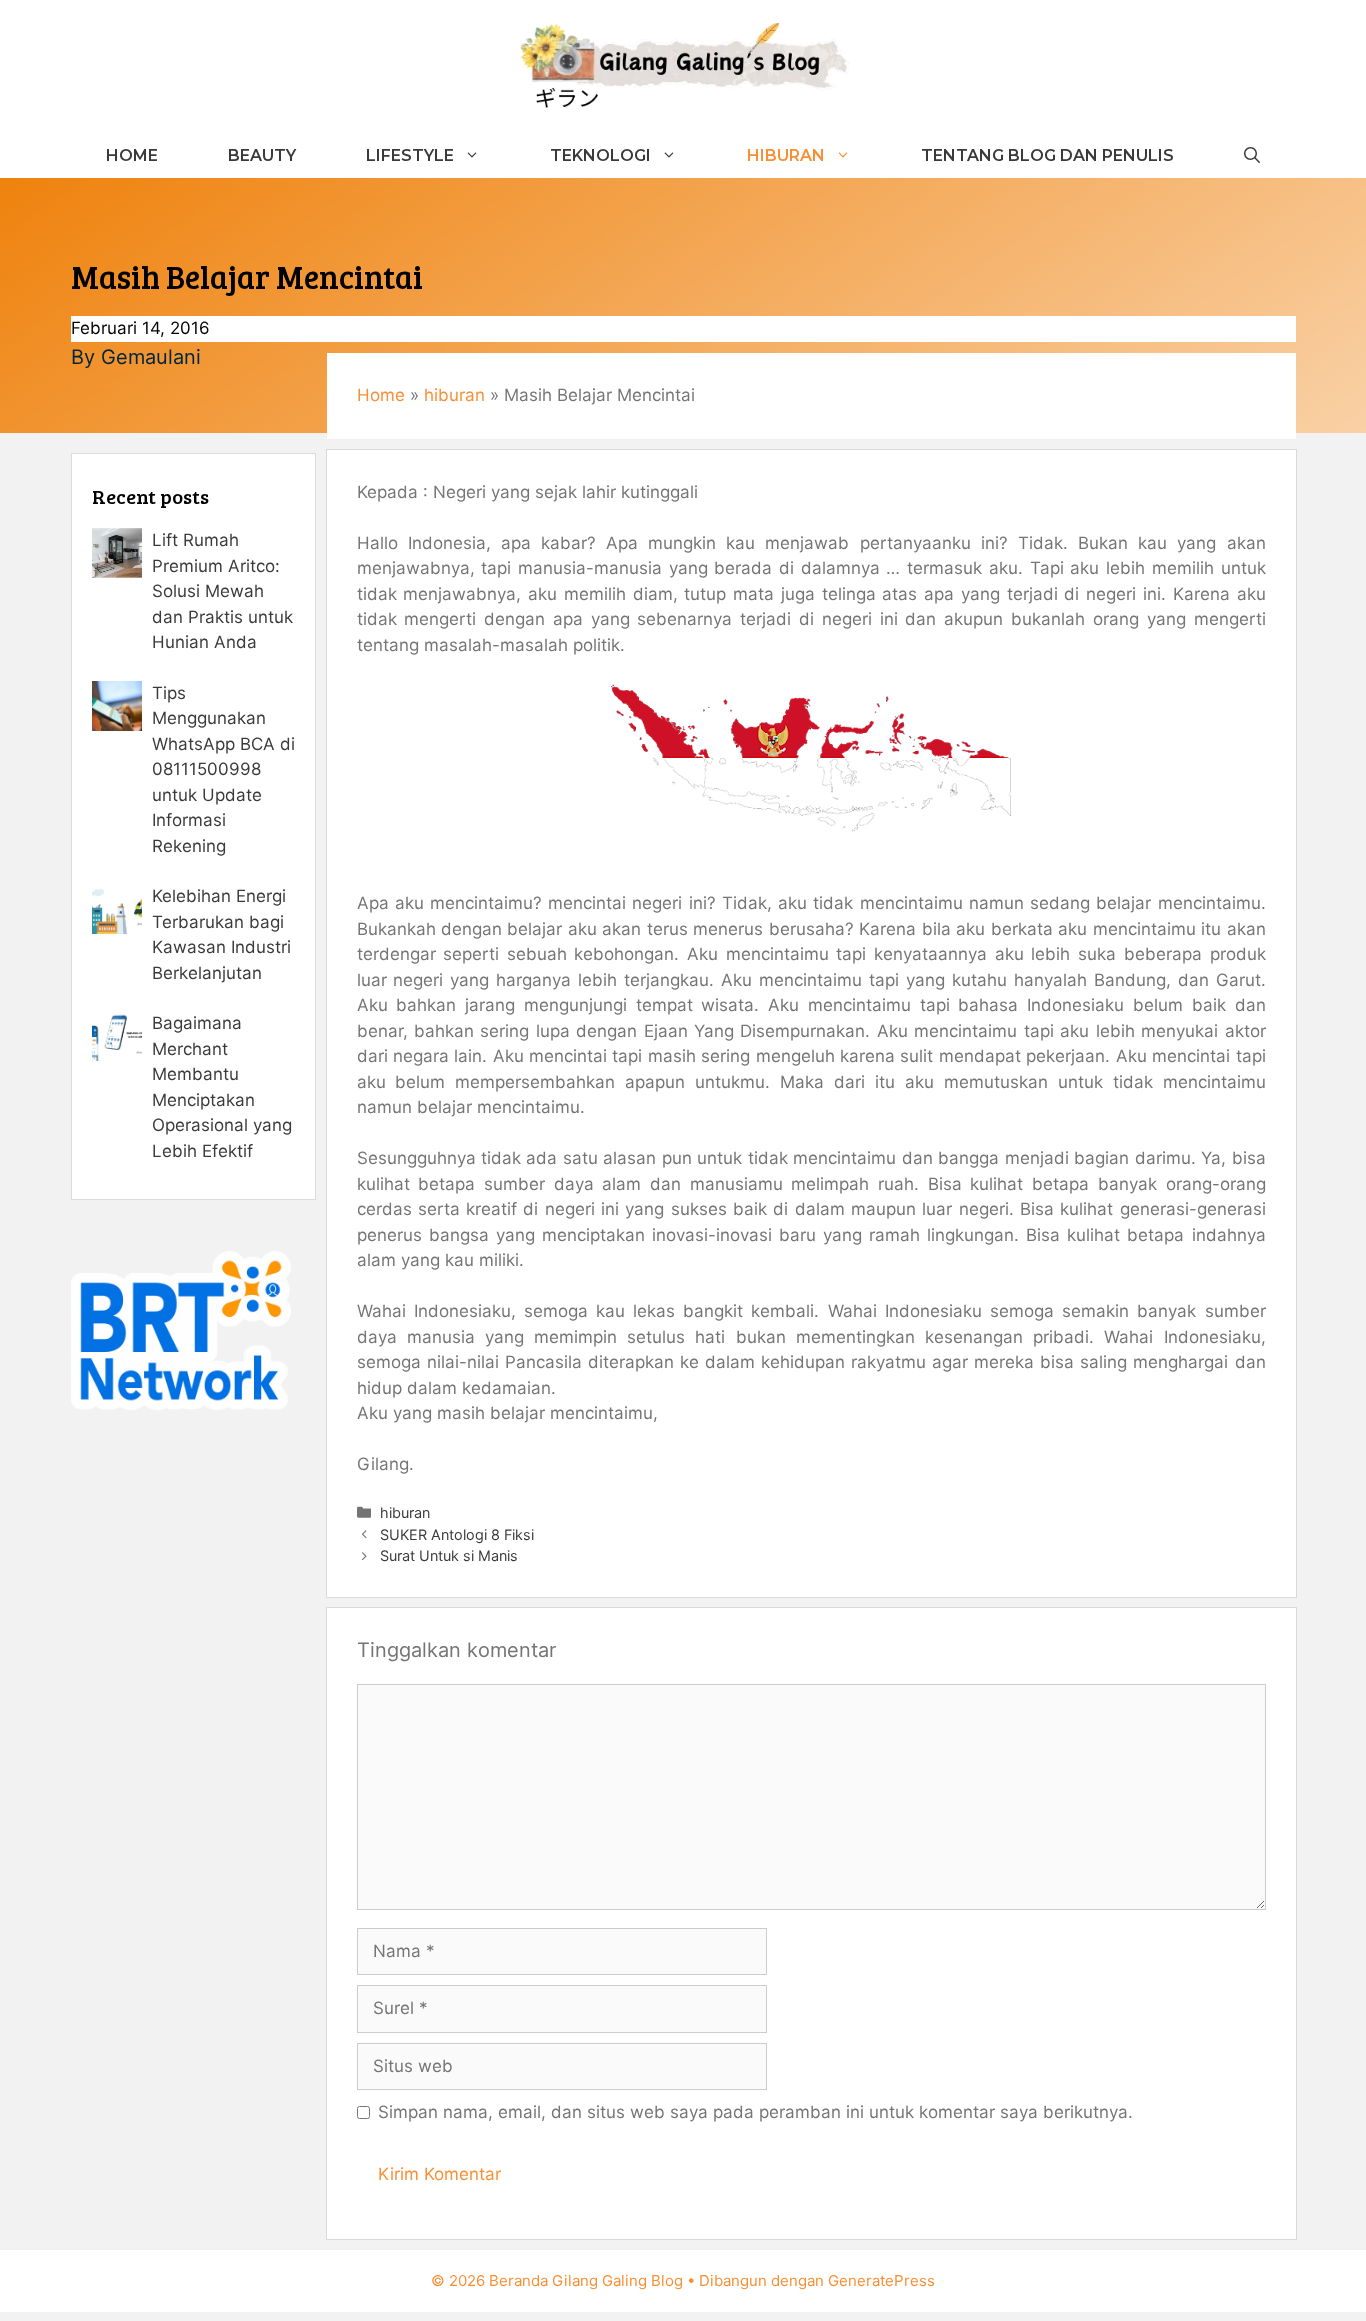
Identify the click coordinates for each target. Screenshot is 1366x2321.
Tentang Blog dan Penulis (1047, 155)
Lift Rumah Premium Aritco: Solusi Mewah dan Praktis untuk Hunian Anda (222, 591)
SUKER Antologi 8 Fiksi (457, 1534)
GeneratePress (881, 2280)
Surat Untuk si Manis (449, 1555)
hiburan (786, 155)
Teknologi (600, 155)
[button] (1252, 155)
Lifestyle (410, 155)
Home (132, 155)
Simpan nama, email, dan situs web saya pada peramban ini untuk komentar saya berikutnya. (755, 2112)
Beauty (262, 155)
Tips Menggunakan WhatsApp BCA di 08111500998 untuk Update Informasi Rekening (223, 769)
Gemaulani (151, 357)
